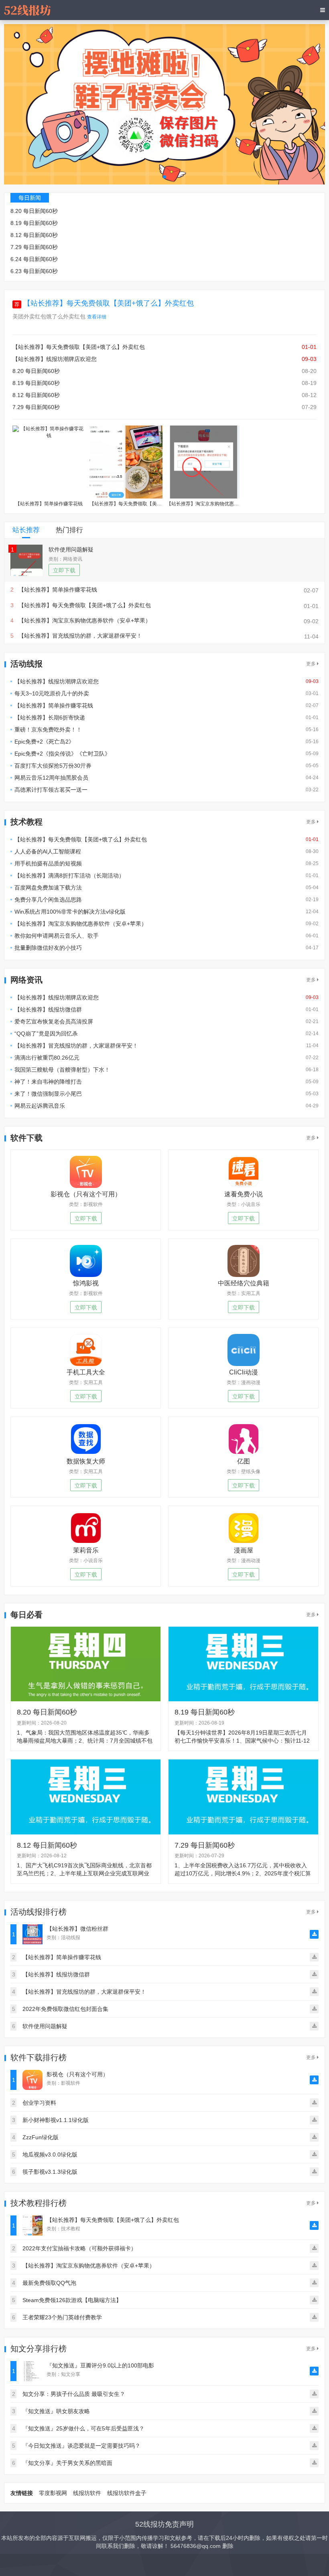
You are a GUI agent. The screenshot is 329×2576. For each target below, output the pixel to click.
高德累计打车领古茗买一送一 (51, 790)
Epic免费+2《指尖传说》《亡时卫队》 (62, 754)
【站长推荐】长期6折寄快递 (50, 717)
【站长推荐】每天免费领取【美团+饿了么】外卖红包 (109, 303)
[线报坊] (27, 10)
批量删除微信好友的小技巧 (48, 948)
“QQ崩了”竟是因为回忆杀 (46, 1034)
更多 (312, 664)
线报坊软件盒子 (127, 2493)
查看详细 (97, 317)
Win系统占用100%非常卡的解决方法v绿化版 (70, 912)
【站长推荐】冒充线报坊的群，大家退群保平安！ (76, 1046)
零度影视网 (53, 2493)
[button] (164, 177)
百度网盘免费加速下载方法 (48, 888)
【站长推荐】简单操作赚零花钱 (54, 705)
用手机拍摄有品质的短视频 (48, 863)
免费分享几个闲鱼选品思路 (48, 900)
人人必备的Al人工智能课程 (48, 851)
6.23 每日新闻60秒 (34, 271)
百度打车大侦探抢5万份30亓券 (53, 766)
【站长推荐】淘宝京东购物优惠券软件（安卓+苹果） (81, 924)
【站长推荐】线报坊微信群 (48, 1009)
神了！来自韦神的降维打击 (48, 1082)
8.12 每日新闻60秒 (34, 235)
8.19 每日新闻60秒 (34, 223)
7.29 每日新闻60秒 (34, 247)
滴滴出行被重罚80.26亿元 (47, 1058)
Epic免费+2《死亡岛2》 (44, 742)
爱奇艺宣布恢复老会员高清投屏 (54, 1021)
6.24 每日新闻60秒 (34, 259)
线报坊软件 (87, 2493)
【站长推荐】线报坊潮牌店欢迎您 (55, 359)
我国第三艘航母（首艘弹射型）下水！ (62, 1070)
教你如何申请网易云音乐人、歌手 (57, 936)
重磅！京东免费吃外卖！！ (48, 730)
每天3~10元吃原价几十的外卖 (52, 693)
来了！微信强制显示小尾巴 (48, 1094)
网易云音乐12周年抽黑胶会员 (51, 778)
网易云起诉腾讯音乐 (40, 1106)
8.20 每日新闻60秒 (34, 211)
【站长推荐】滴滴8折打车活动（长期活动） (69, 876)
